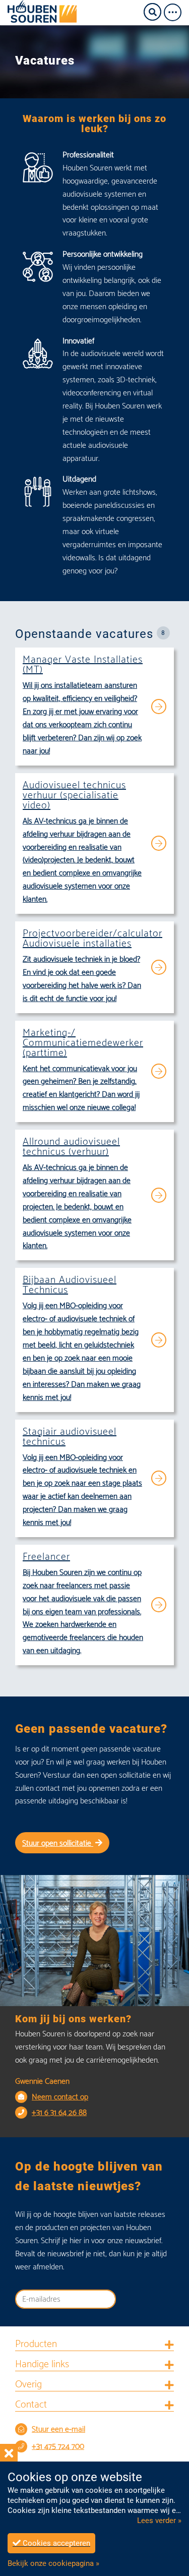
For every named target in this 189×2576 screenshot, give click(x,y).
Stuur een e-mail (58, 2429)
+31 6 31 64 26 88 (59, 2113)
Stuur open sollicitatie (58, 1843)
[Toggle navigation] (176, 12)
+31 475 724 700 (58, 2447)
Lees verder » (159, 2521)
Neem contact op (60, 2097)
